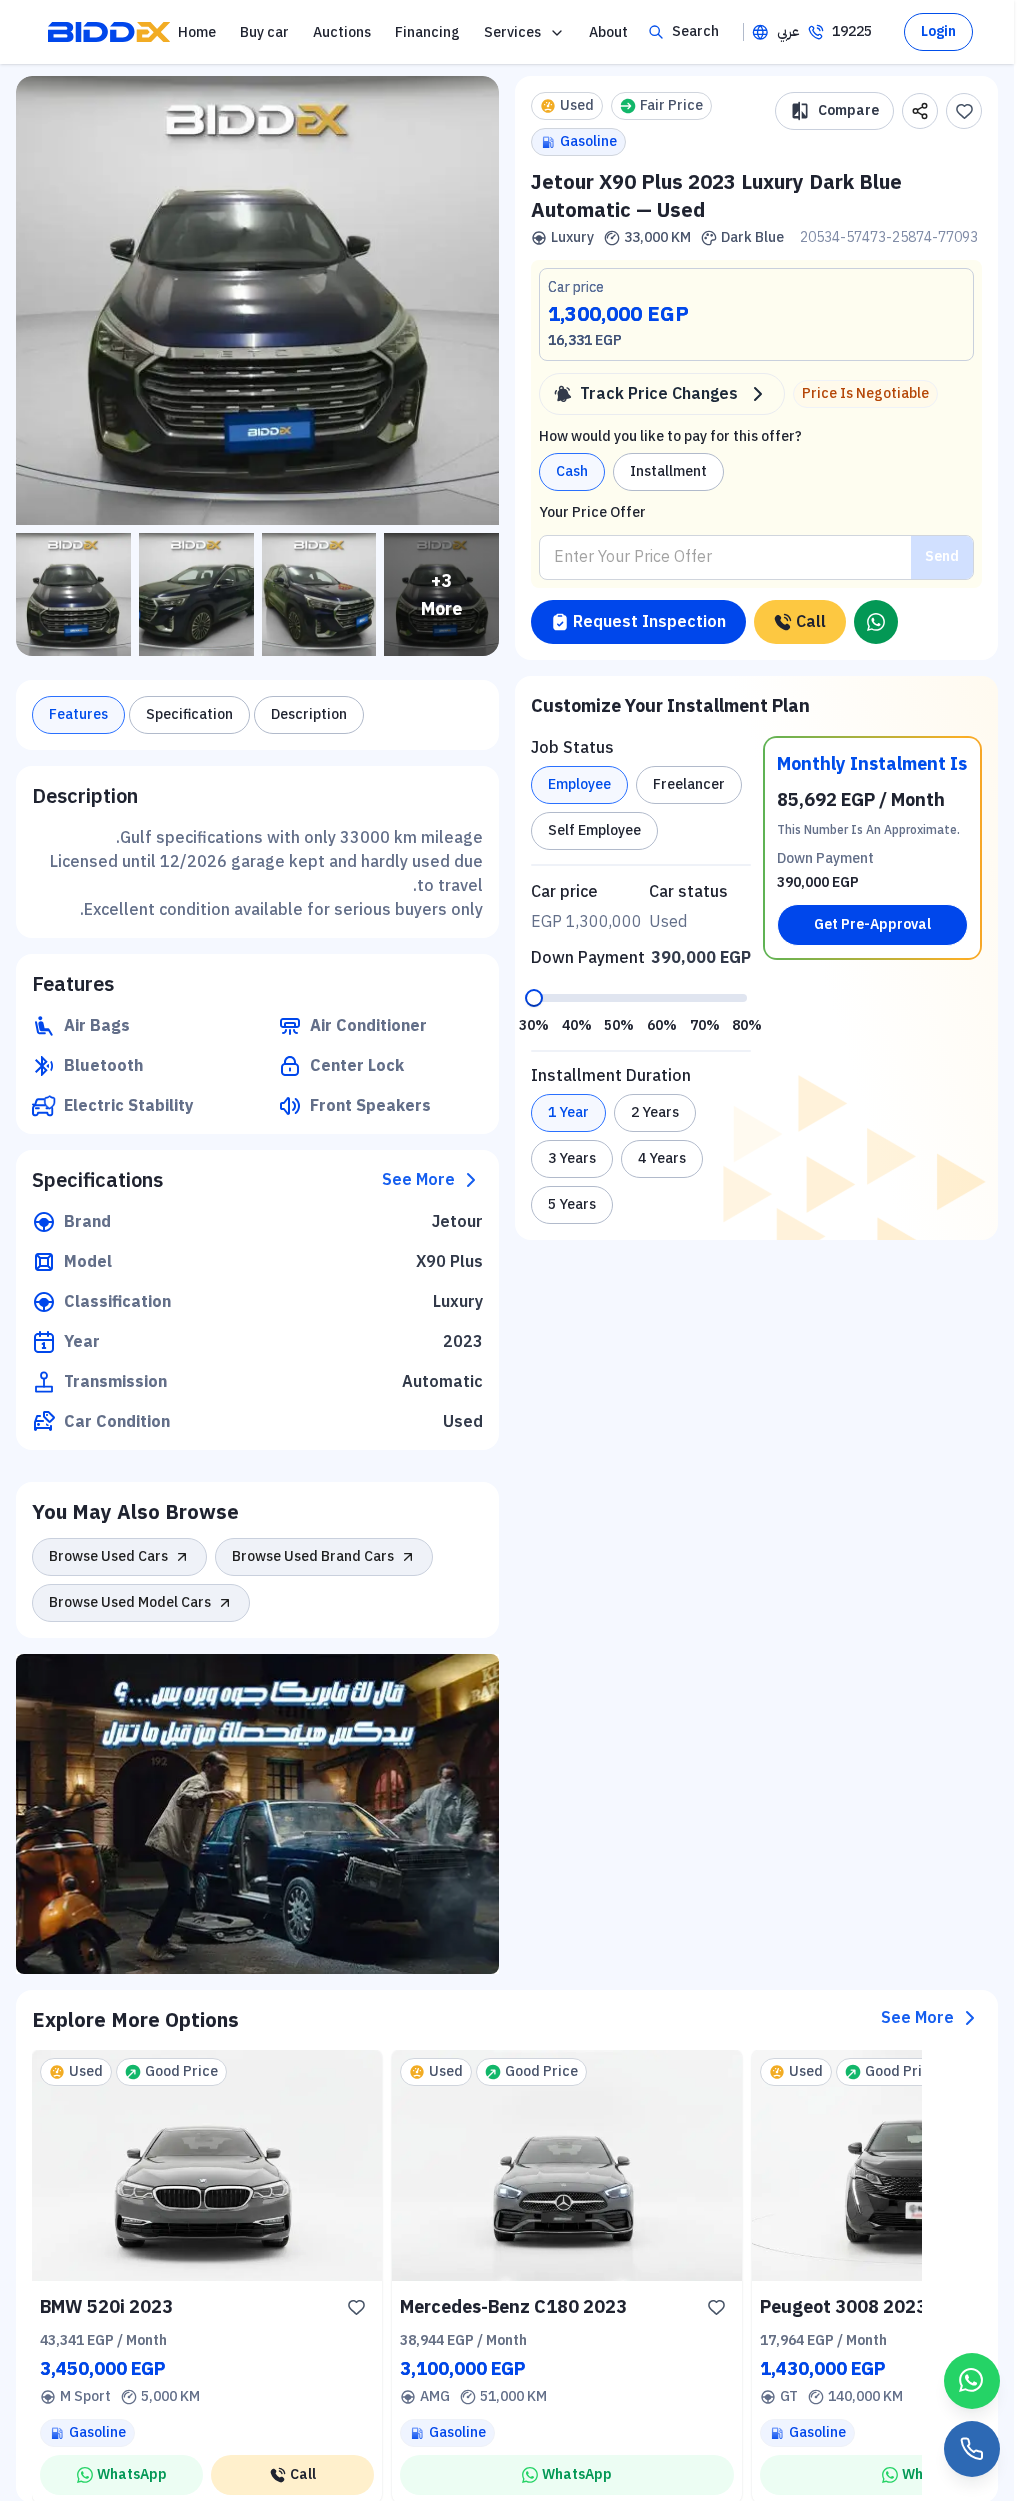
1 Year (568, 1112)
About (608, 32)
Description (309, 714)
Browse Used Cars (108, 1556)
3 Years (572, 1158)
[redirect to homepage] (109, 32)
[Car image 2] (196, 594)
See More (418, 1180)
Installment (668, 471)
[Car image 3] (319, 594)
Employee (579, 784)
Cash (572, 471)
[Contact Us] (972, 2449)
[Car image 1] (73, 594)
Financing (427, 32)
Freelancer (689, 784)
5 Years (572, 1204)
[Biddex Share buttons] (920, 111)
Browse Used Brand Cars (313, 1556)
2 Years (655, 1112)
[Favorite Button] (356, 2307)
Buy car (264, 32)
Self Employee (594, 830)
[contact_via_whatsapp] (972, 2381)
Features (78, 714)
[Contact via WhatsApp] (876, 622)
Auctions (342, 32)
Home (197, 32)
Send (942, 556)
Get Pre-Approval (872, 924)
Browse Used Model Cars (130, 1602)
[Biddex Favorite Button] (964, 111)
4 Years (662, 1158)
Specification (189, 714)
